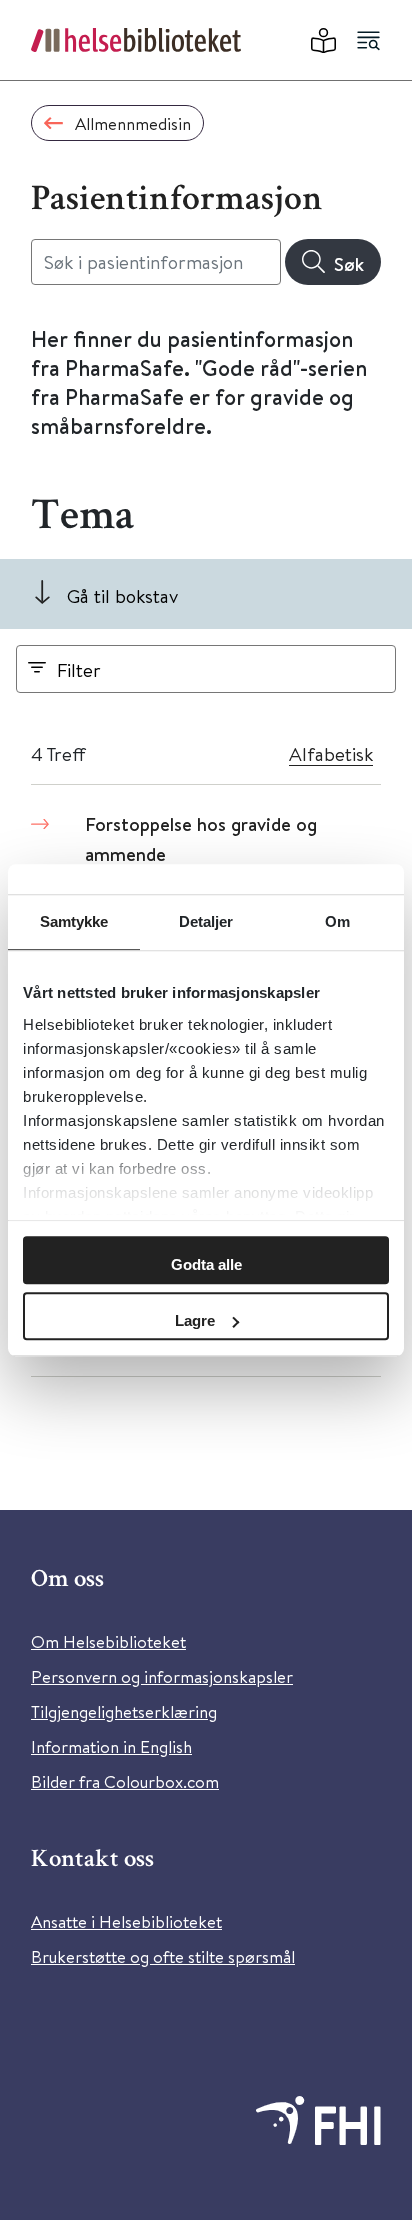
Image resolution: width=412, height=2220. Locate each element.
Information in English (111, 1746)
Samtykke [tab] (74, 921)
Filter (79, 669)
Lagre (195, 1320)
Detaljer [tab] (206, 921)
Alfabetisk (331, 753)
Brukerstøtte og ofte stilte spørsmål (163, 1956)
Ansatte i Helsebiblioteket (126, 1921)
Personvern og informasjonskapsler (162, 1676)
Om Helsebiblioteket (108, 1641)
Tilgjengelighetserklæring (124, 1711)
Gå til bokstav (122, 595)
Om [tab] (337, 921)
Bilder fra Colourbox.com (125, 1781)
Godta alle (206, 1264)
